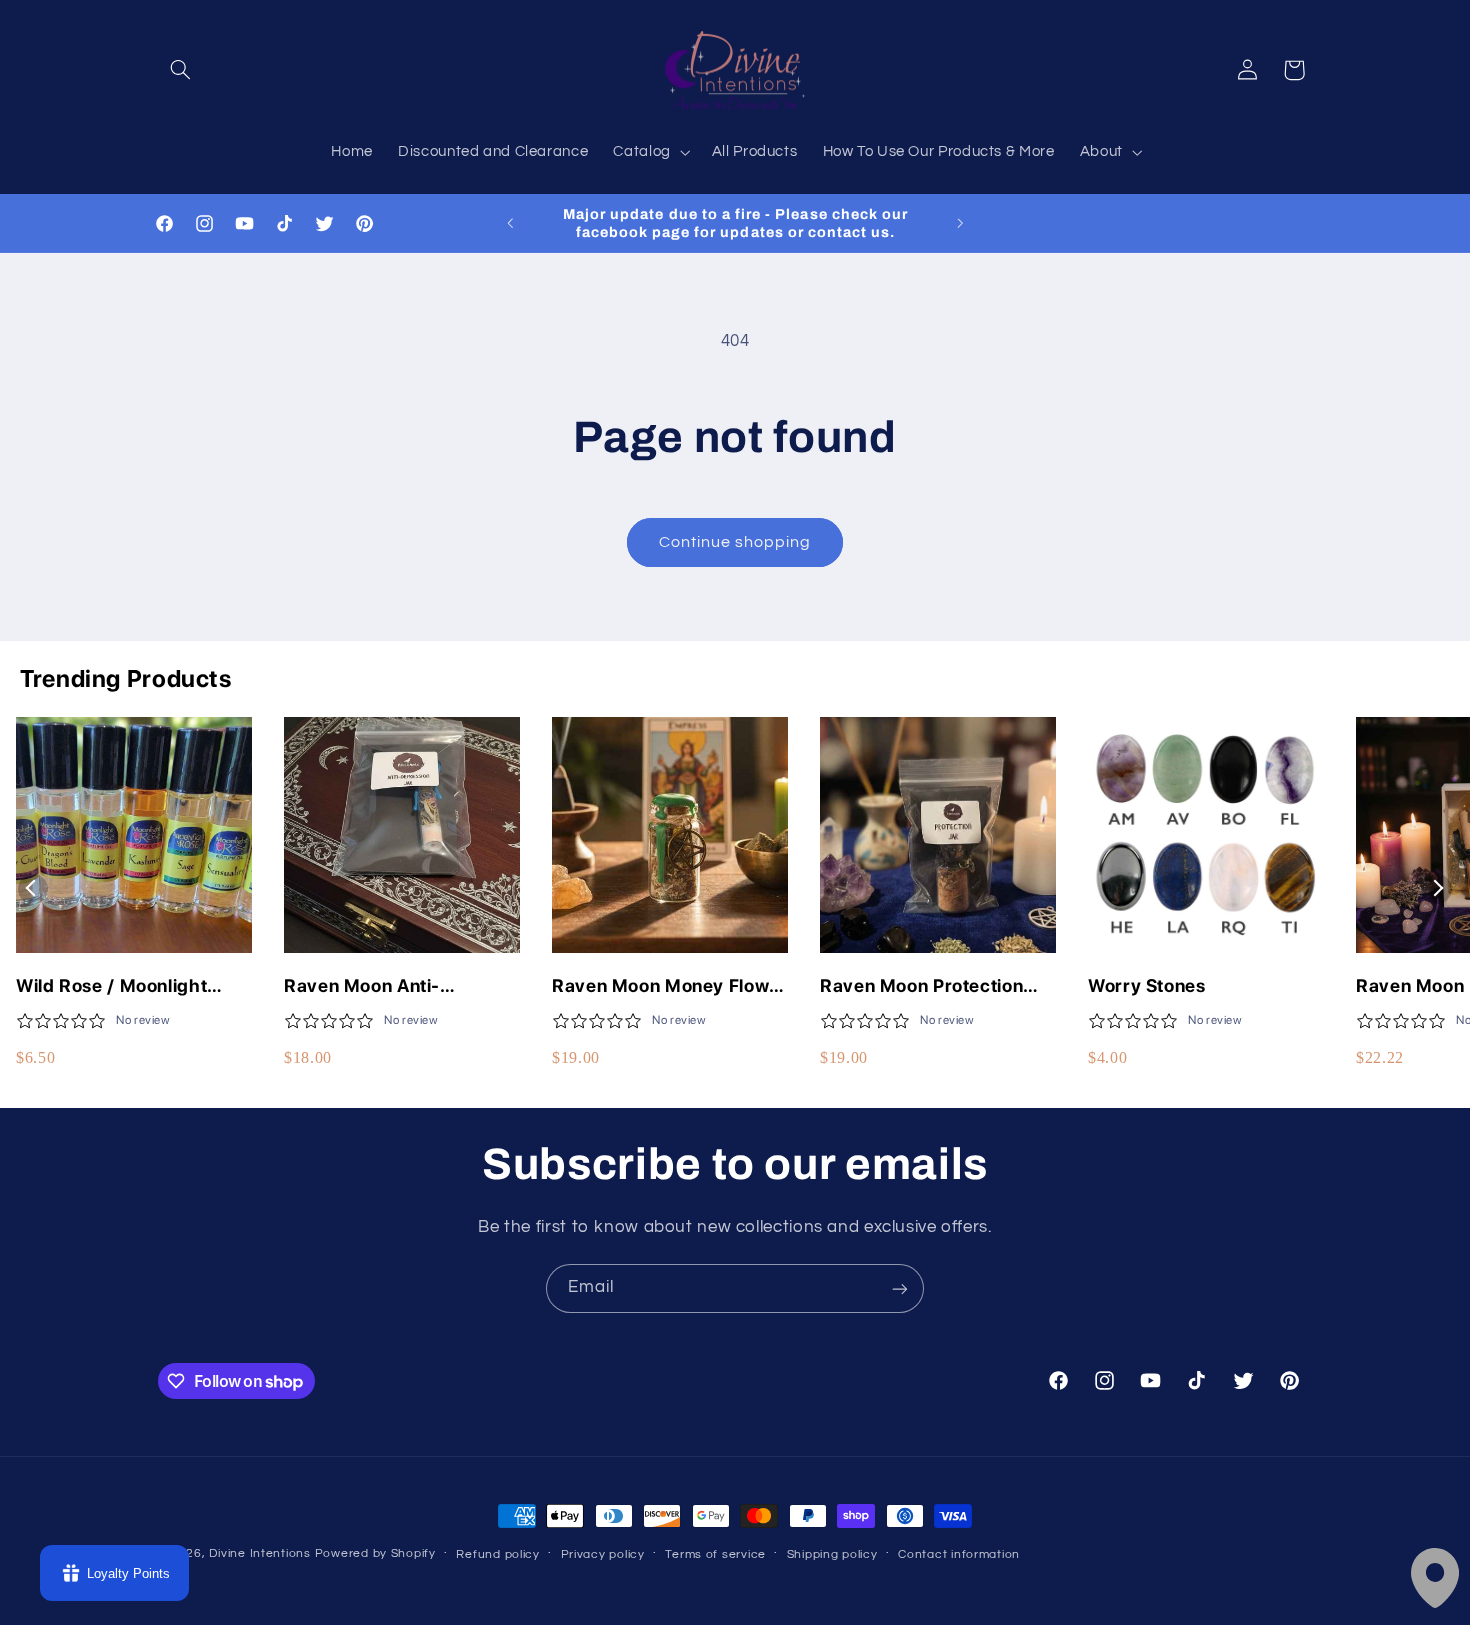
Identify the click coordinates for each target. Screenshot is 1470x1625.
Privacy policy (603, 1554)
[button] (181, 70)
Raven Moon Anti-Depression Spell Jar (374, 986)
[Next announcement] (960, 223)
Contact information (959, 1554)
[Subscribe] (900, 1288)
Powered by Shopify (375, 1553)
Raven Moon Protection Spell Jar (921, 986)
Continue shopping (735, 542)
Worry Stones (1147, 985)
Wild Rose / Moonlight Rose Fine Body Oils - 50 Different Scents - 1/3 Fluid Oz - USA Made (134, 986)
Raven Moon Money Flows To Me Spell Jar (665, 986)
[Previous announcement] (510, 223)
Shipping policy (832, 1554)
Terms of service (715, 1554)
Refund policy (498, 1554)
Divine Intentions (260, 1553)
